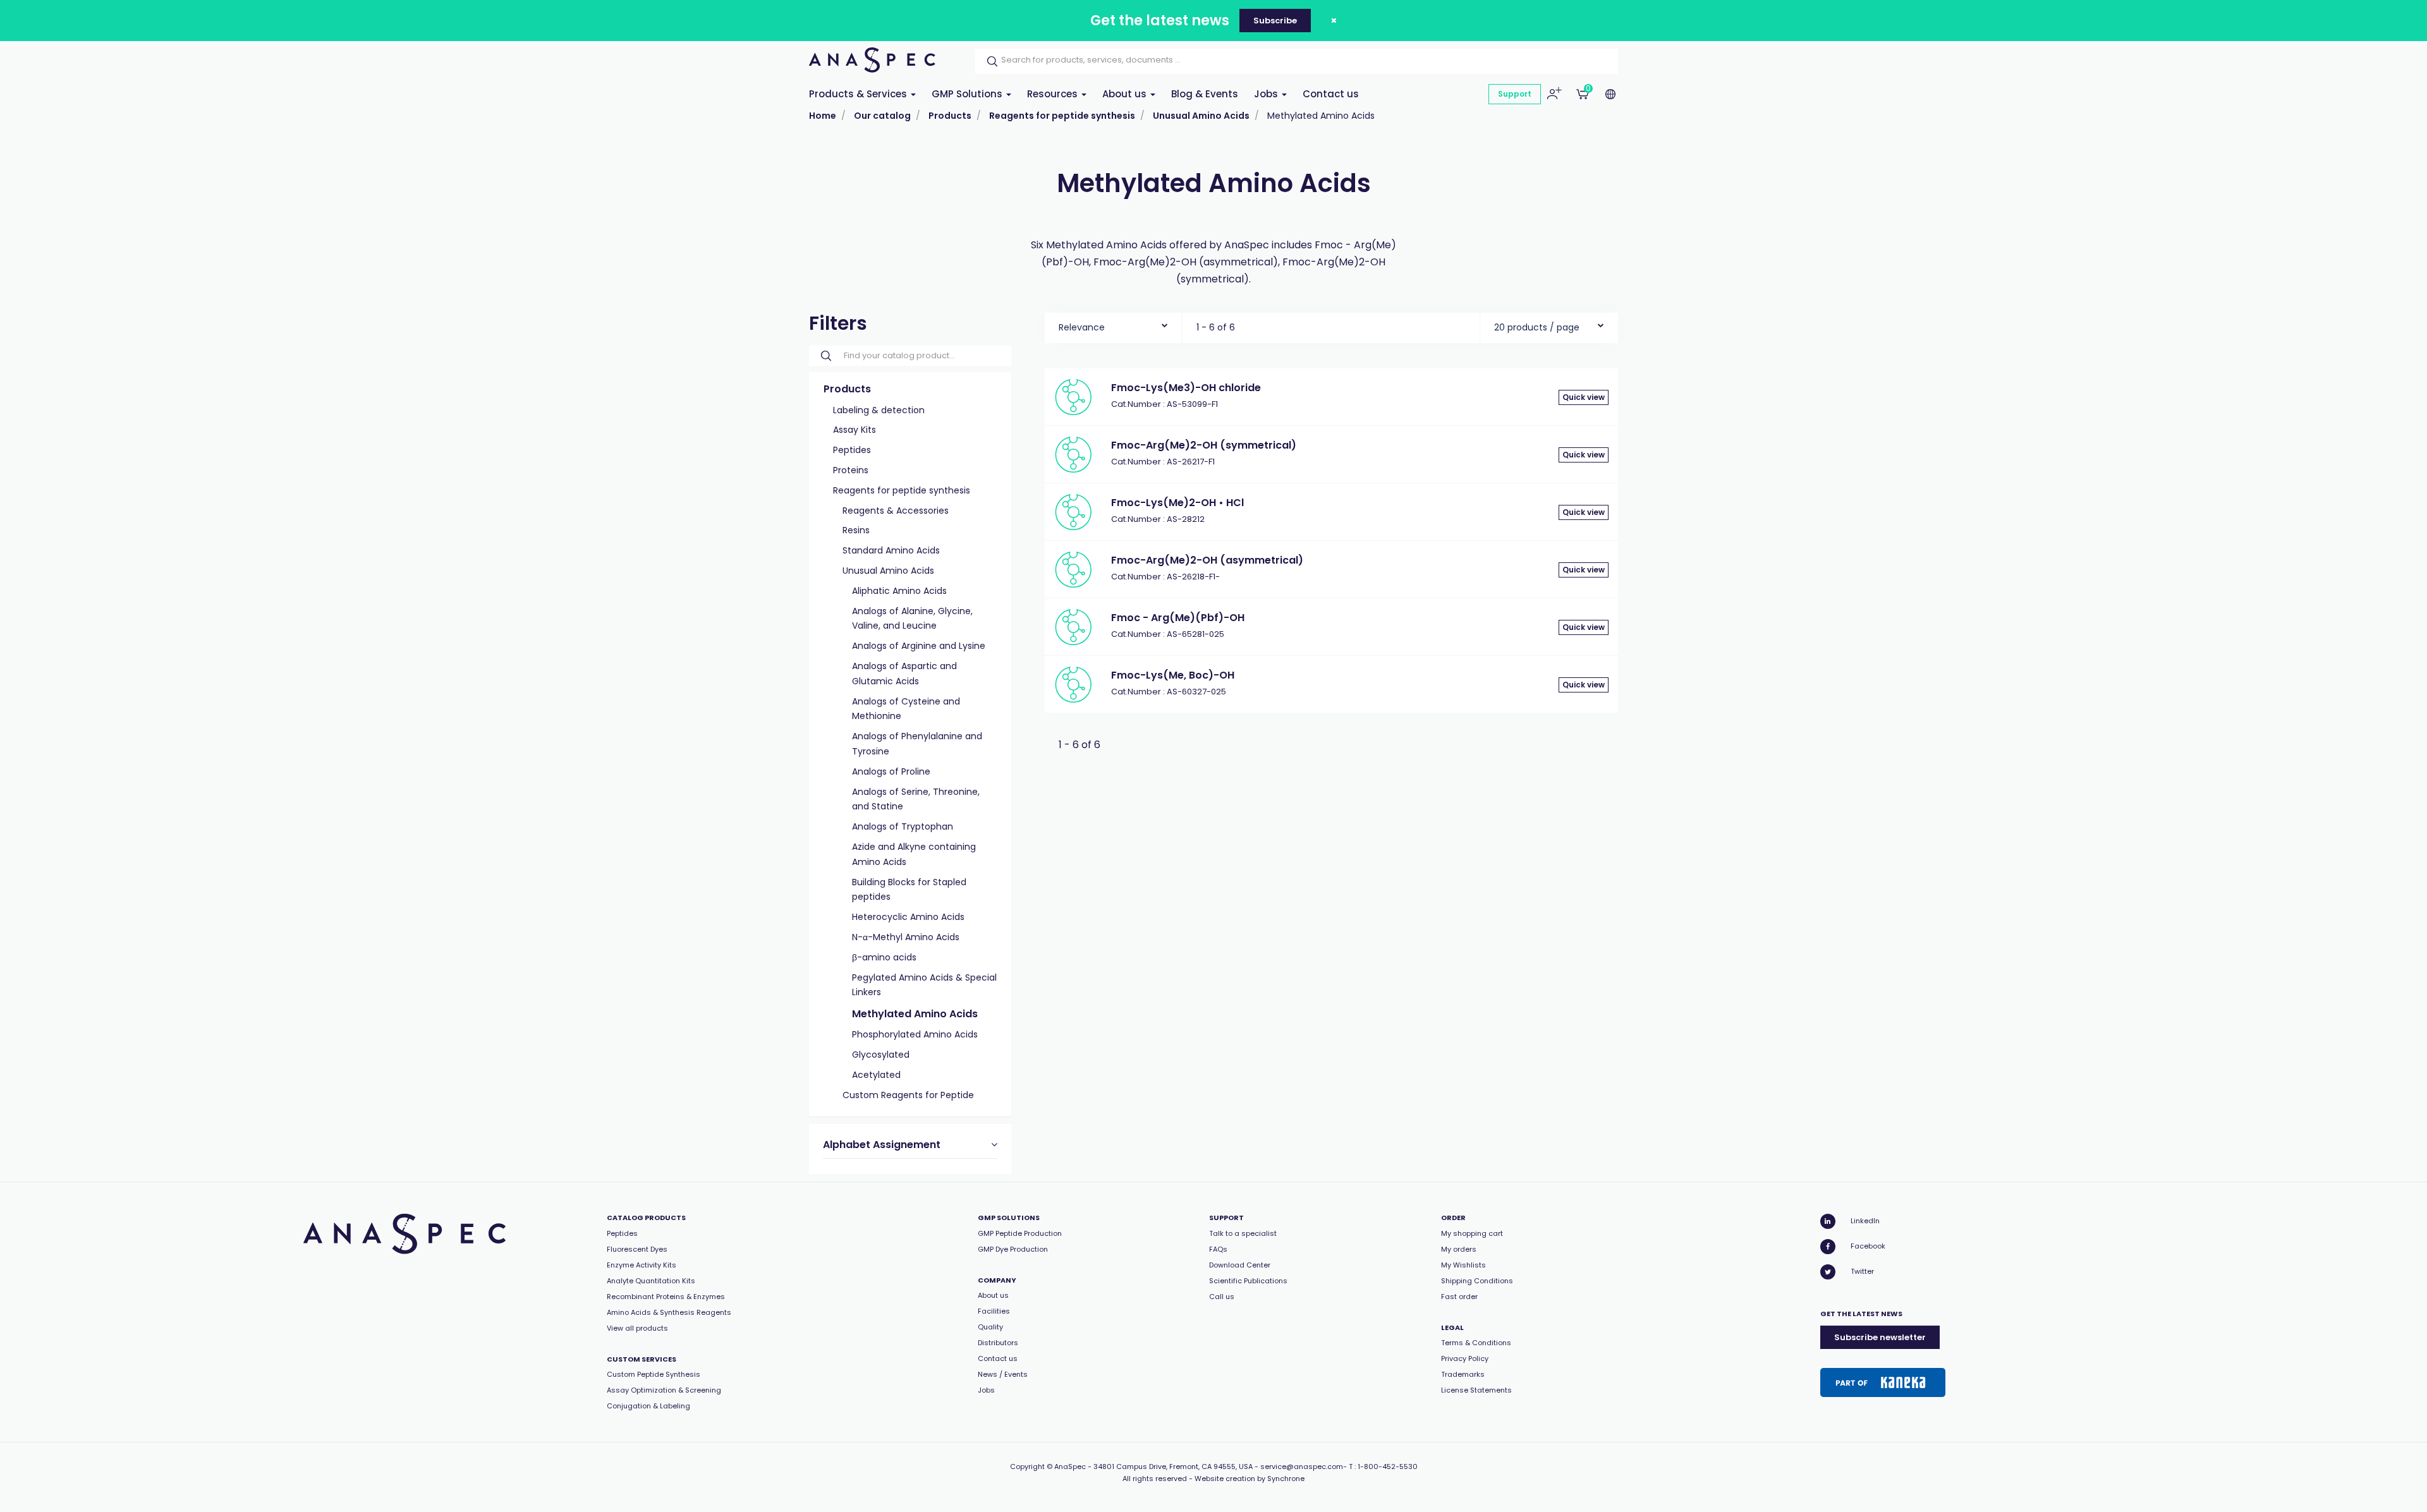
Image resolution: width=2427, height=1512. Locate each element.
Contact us (1331, 94)
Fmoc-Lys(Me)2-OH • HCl (1177, 503)
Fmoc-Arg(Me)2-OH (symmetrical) (1204, 445)
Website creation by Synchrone (1250, 1479)
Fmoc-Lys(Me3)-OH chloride (1186, 388)
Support (1515, 94)
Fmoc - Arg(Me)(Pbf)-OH (1178, 618)
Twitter (1862, 1271)
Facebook (1868, 1246)
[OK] (988, 61)
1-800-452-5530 (1388, 1467)
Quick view (1584, 397)
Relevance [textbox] (1082, 327)
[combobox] (1113, 324)
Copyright (1027, 1467)
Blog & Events (1205, 94)
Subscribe (1275, 21)
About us (1126, 94)
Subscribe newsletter (1880, 1337)
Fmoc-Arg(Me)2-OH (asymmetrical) (1207, 560)
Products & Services (859, 94)
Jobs (1267, 94)
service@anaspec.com (1302, 1467)
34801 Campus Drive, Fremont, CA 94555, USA (1173, 1467)
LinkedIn (1865, 1221)
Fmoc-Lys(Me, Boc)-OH (1173, 675)
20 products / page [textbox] (1537, 327)
